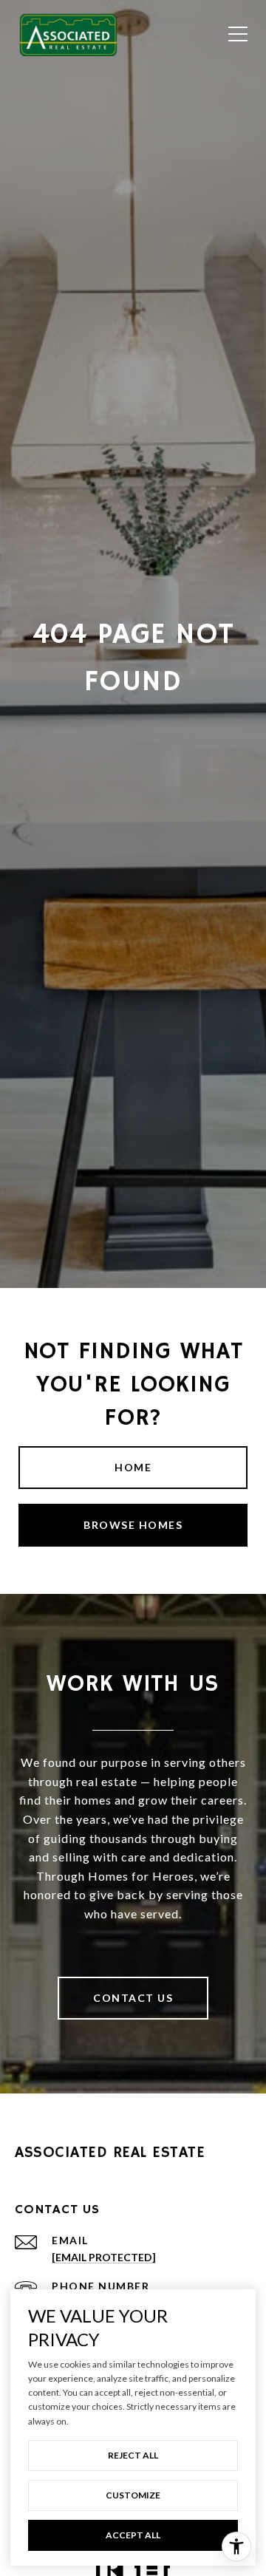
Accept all (133, 2535)
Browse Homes (133, 1525)
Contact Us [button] (133, 1998)
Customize (133, 2495)
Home (133, 1467)
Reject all (133, 2455)
